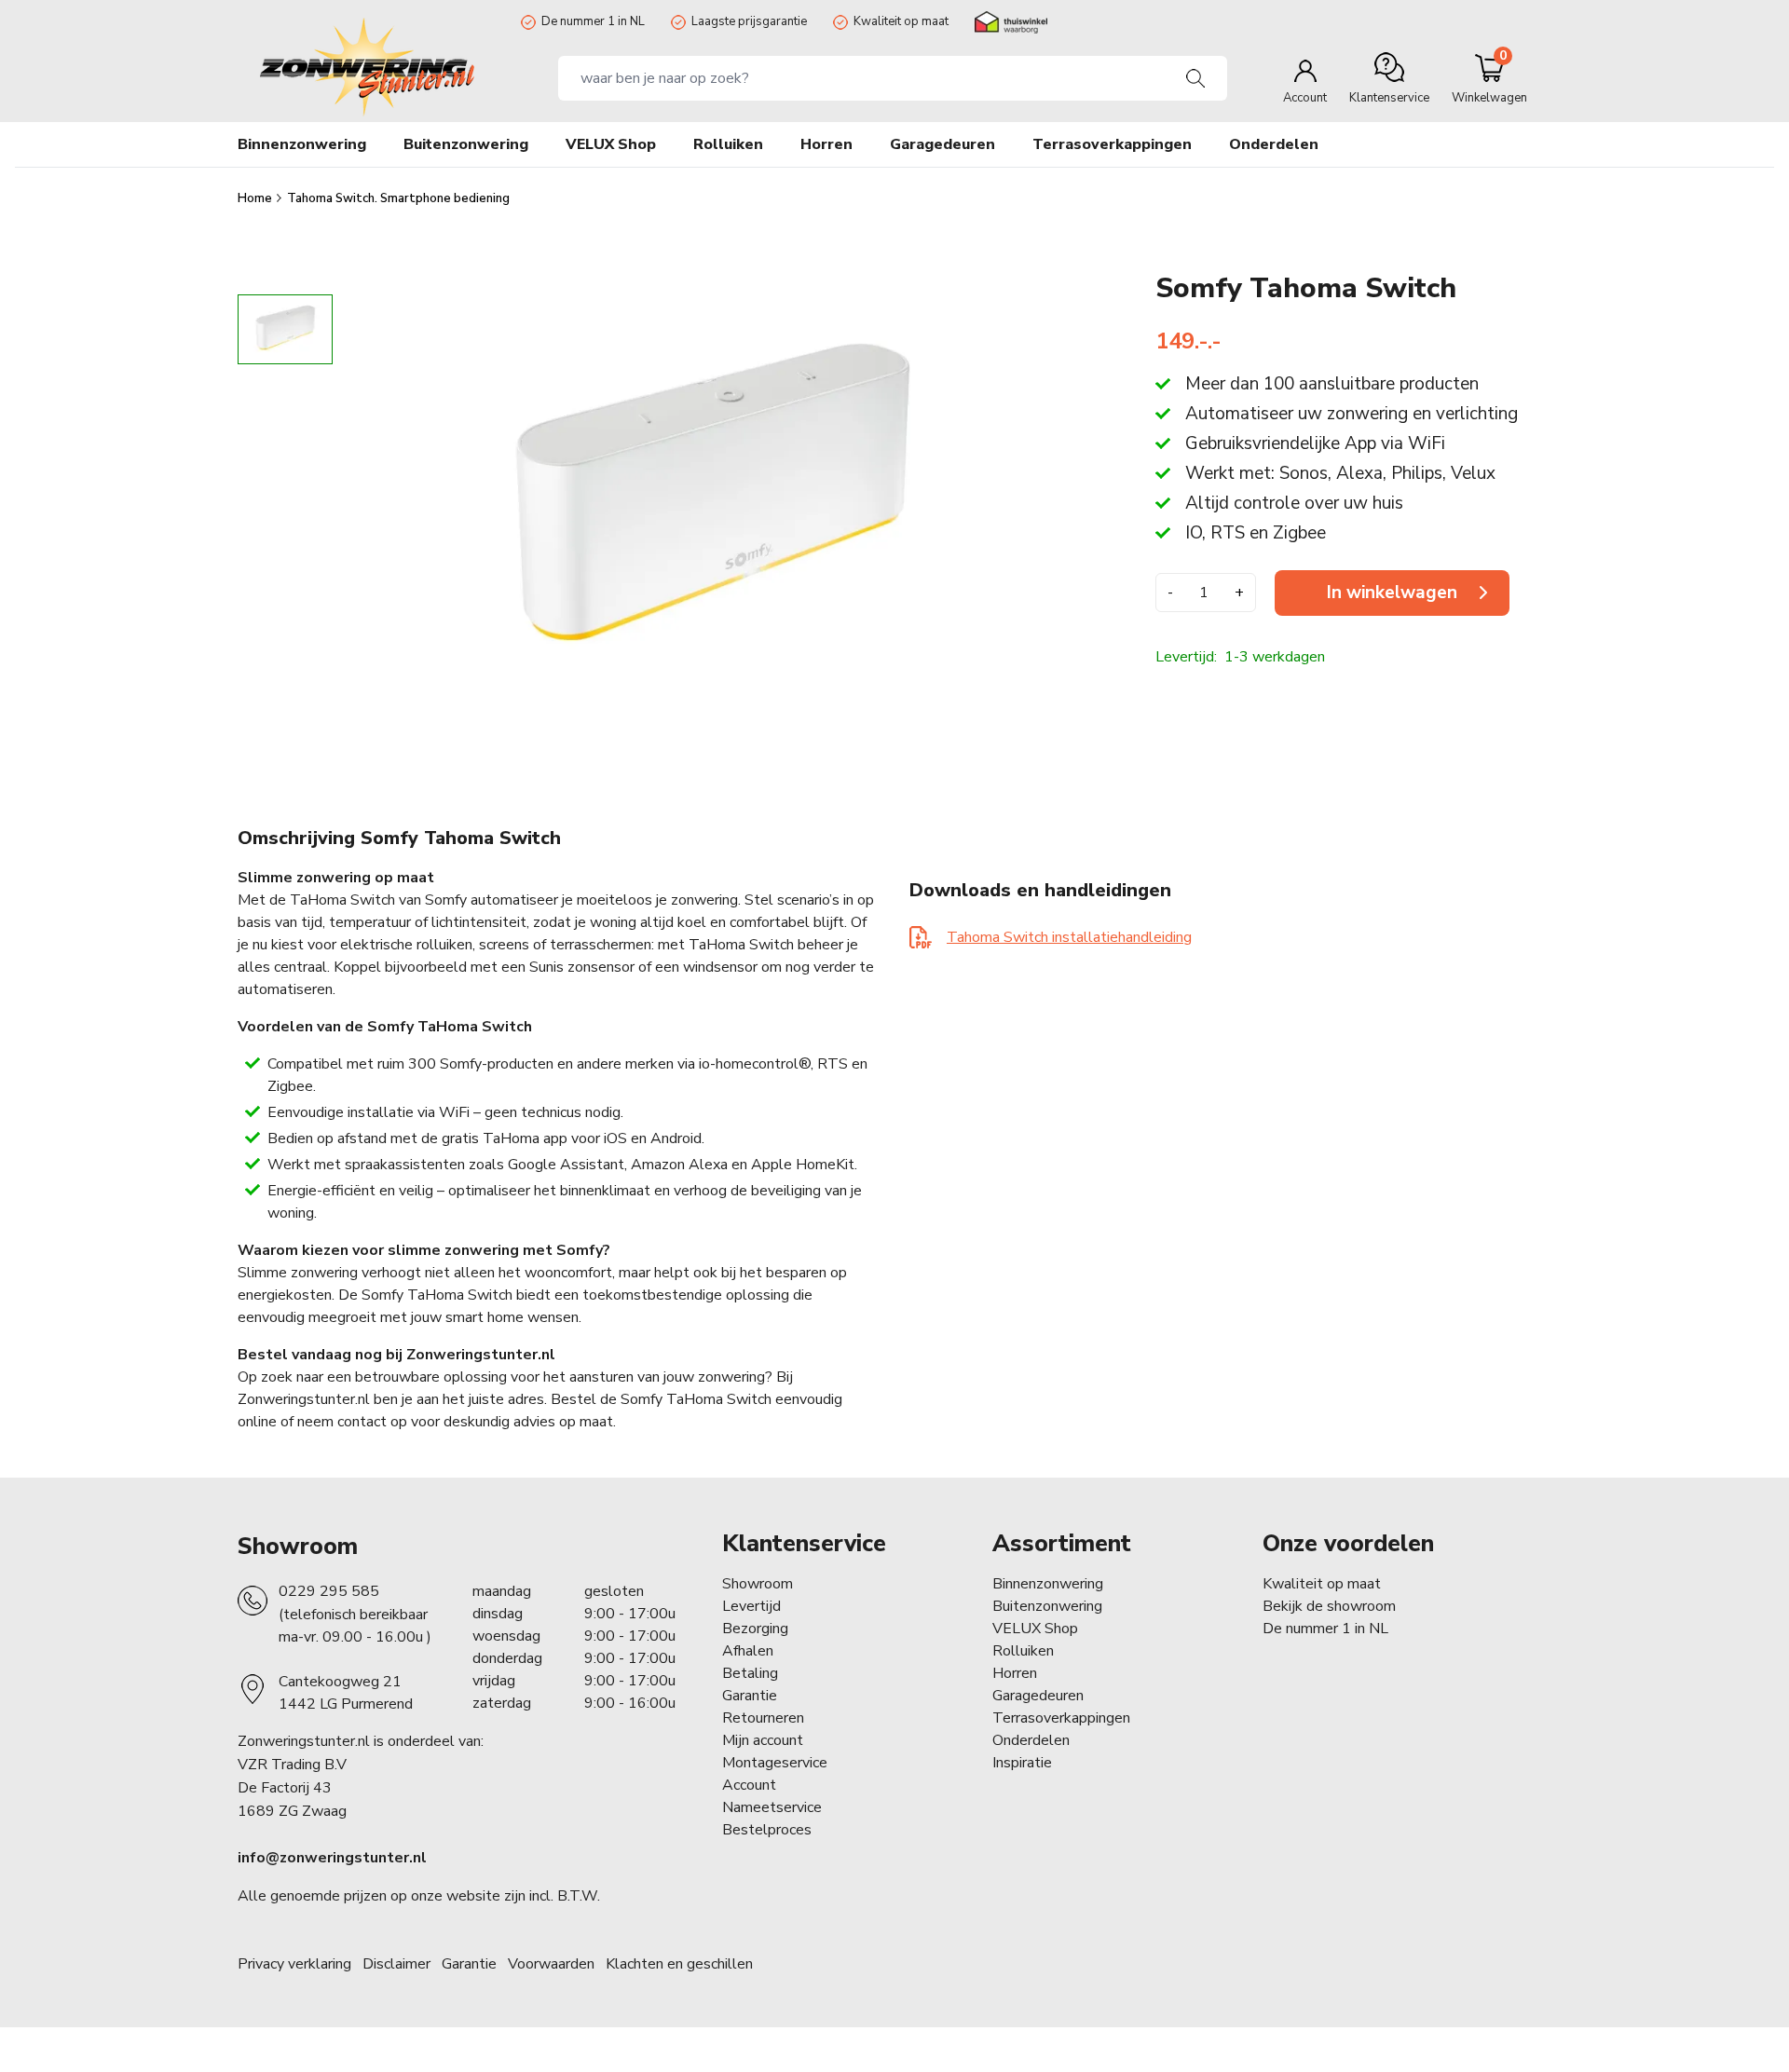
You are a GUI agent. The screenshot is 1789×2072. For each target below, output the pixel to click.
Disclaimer (396, 1964)
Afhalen (748, 1651)
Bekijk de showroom (1329, 1606)
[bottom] (285, 730)
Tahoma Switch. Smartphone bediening (398, 198)
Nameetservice (772, 1807)
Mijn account (763, 1740)
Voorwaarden (551, 1964)
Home (256, 198)
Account (749, 1785)
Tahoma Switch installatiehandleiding (1069, 937)
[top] (285, 278)
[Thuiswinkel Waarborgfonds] (1011, 22)
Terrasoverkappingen (1061, 1718)
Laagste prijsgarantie (749, 21)
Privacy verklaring (294, 1964)
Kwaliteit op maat (901, 21)
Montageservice (775, 1763)
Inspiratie (1022, 1763)
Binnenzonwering (1048, 1584)
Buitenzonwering (1047, 1606)
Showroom (298, 1547)
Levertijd (751, 1606)
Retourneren (763, 1718)
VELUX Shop (1035, 1629)
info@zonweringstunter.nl (332, 1858)
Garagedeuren (942, 144)
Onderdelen (1031, 1740)
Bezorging (755, 1629)
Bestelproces (767, 1830)
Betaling (750, 1673)
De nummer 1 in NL (593, 21)
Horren (826, 144)
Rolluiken (1023, 1651)
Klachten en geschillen (679, 1964)
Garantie (750, 1696)
